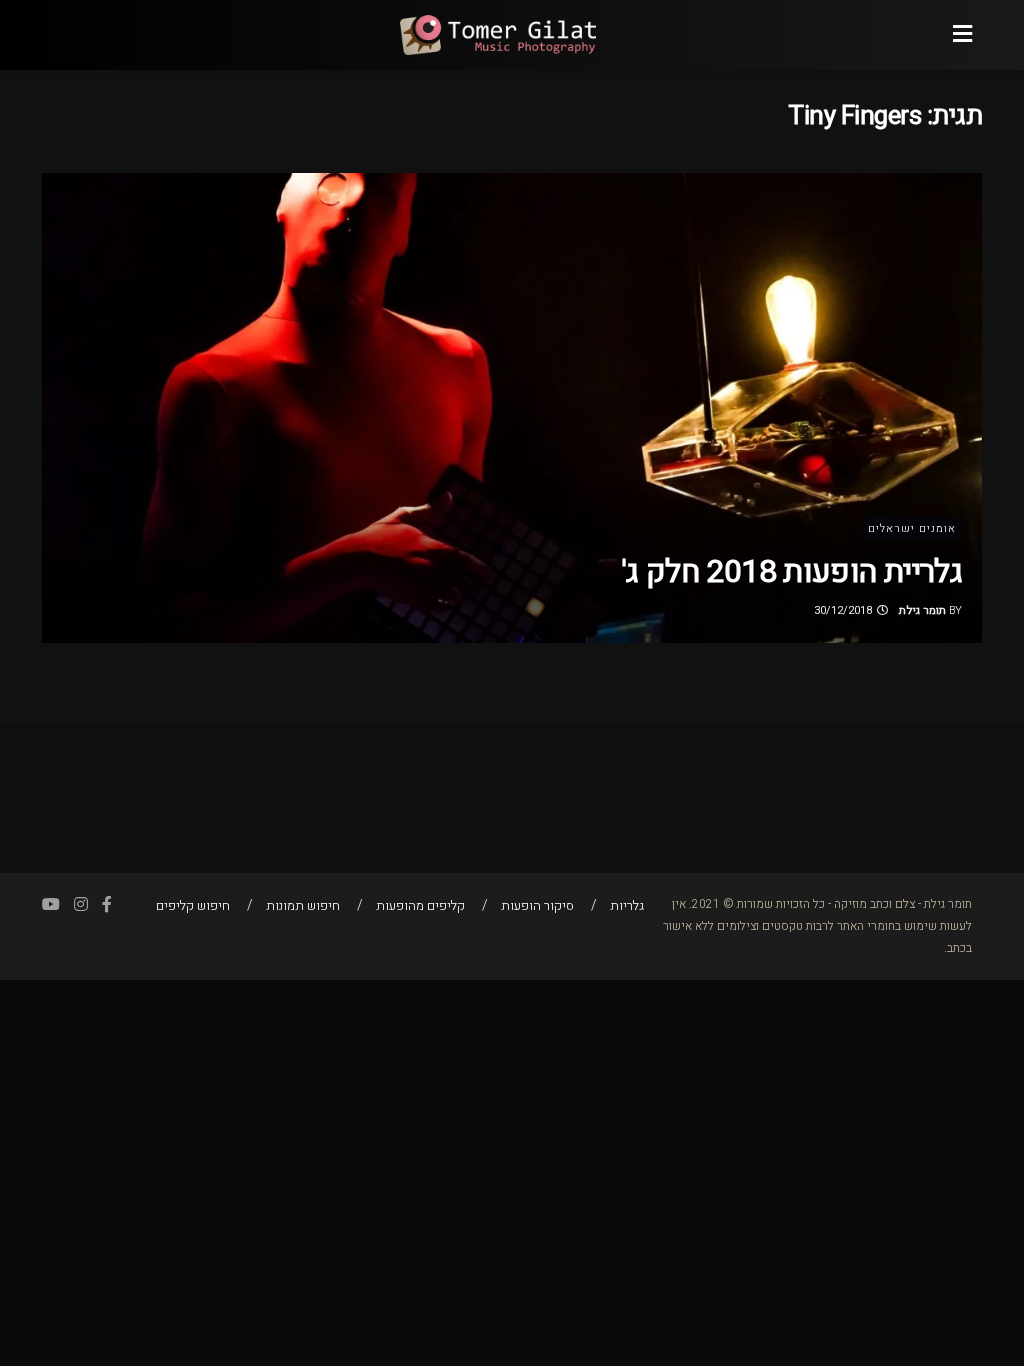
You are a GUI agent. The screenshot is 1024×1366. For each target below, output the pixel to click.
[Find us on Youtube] (51, 905)
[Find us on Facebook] (107, 905)
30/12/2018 (844, 610)
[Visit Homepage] (497, 35)
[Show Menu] (962, 35)
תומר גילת (922, 610)
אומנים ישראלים (912, 528)
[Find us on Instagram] (81, 905)
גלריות (627, 905)
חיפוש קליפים (193, 905)
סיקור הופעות (537, 905)
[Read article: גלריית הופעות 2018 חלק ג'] (512, 408)
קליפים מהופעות (420, 905)
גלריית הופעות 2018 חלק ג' (791, 571)
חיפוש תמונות (303, 905)
